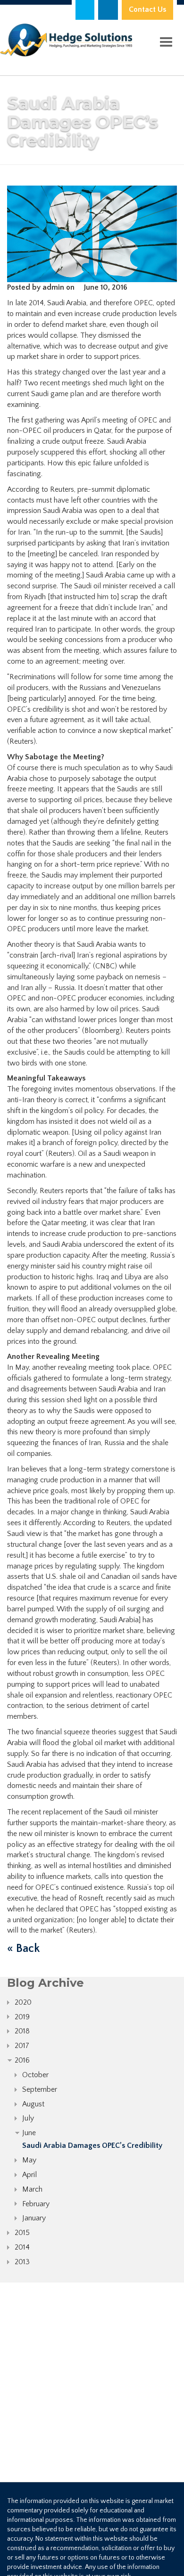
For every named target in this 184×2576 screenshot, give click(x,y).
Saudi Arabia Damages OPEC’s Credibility (92, 2145)
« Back (23, 1949)
